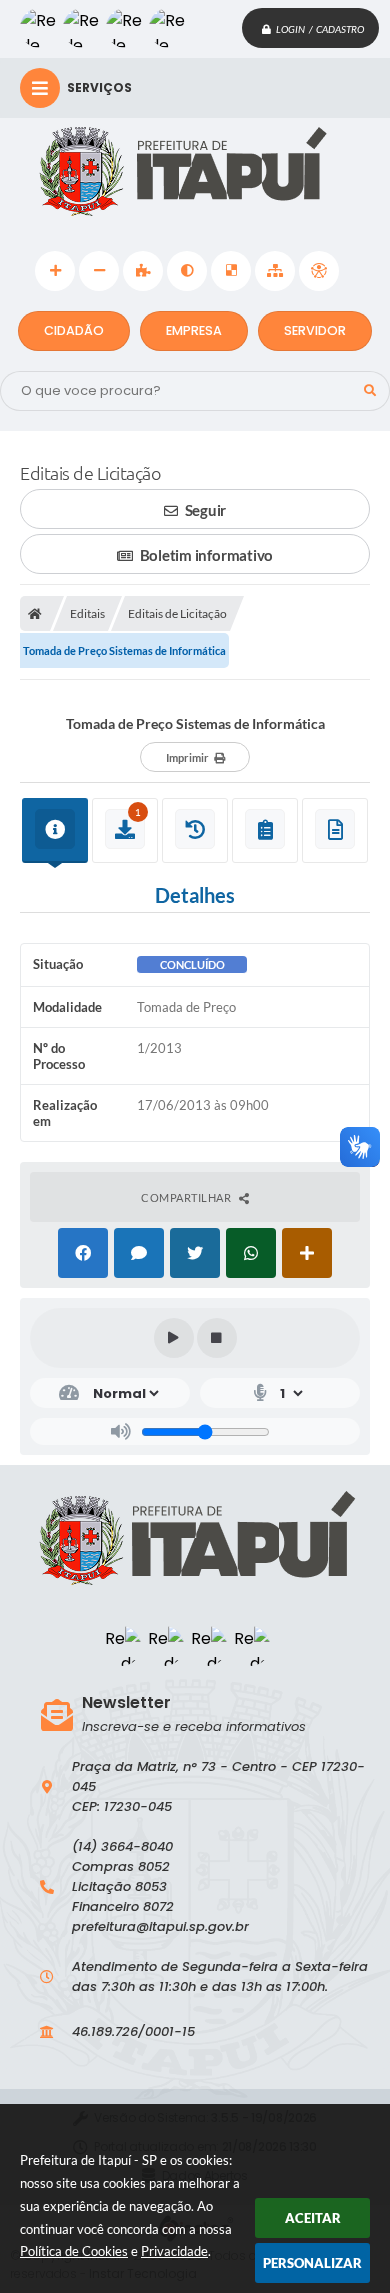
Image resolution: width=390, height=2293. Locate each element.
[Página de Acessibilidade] (319, 271)
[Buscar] (370, 391)
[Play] (174, 1338)
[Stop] (217, 1338)
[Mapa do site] (275, 271)
